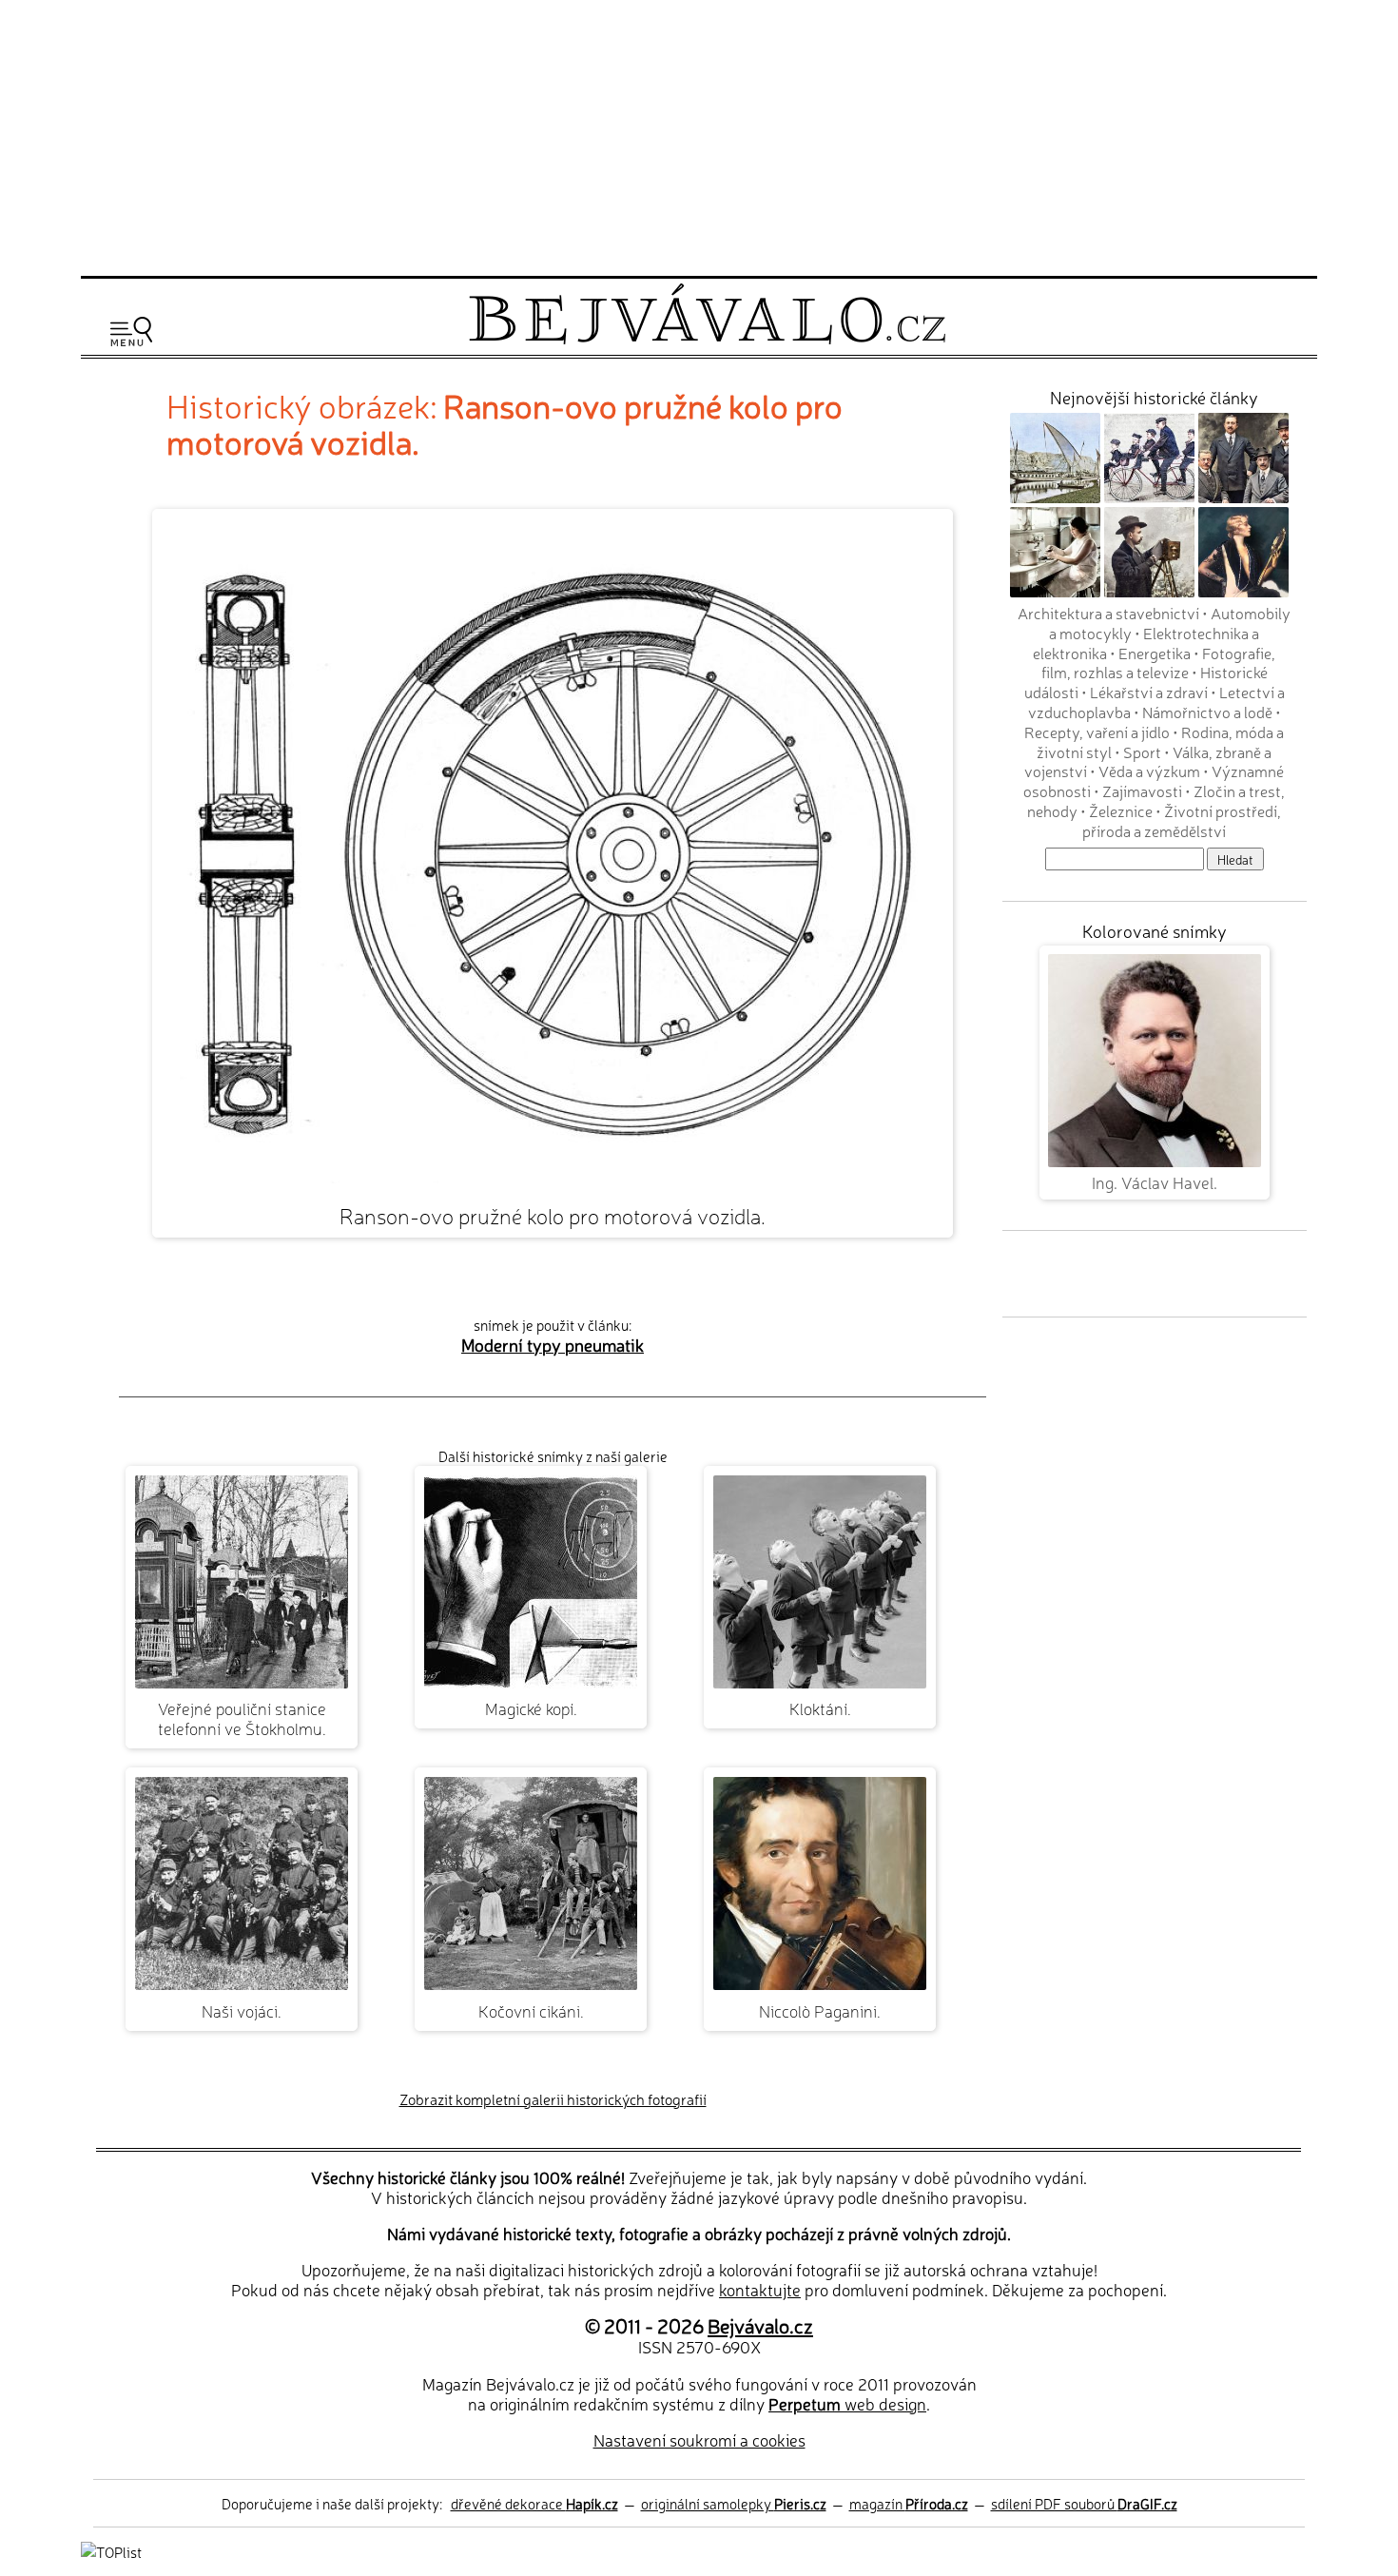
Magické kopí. (531, 1708)
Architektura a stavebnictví (1108, 613)
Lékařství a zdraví (1149, 692)
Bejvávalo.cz (760, 2325)
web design (847, 2403)
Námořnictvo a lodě (1207, 712)
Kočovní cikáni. (531, 2010)
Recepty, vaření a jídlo (1097, 732)
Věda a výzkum (1149, 771)
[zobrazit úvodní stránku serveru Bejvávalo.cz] (707, 339)
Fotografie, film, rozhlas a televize (1159, 663)
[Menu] (131, 332)
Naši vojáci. (242, 2010)
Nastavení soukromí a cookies (699, 2439)
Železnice (1121, 810)
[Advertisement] (699, 135)
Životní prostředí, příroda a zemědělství (1182, 820)
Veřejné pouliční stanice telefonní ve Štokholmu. (242, 1718)
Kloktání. (820, 1708)
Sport (1142, 751)
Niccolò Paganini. (820, 2010)
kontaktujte (760, 2289)
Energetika (1155, 653)
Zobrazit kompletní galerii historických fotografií (553, 2099)
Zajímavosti (1142, 790)
